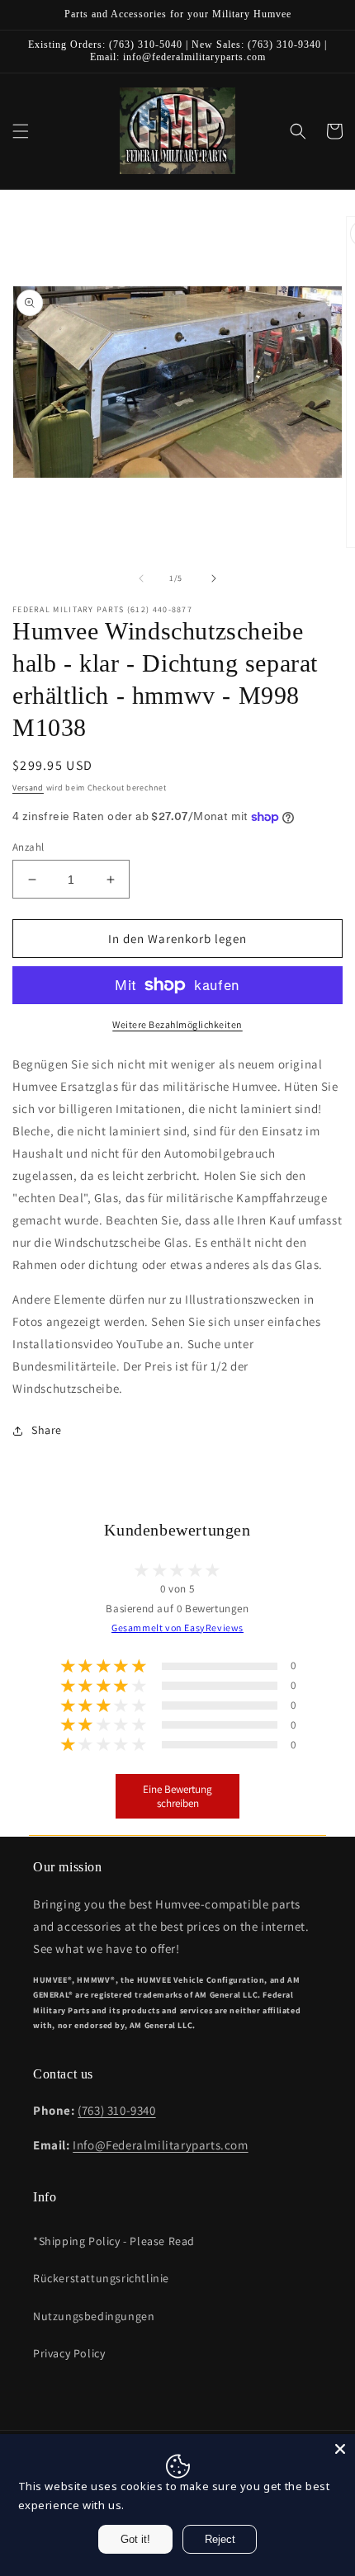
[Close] (340, 2449)
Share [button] (47, 1430)
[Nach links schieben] (141, 578)
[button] (21, 131)
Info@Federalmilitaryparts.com (160, 2145)
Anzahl (28, 847)
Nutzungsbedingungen (94, 2316)
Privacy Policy (69, 2353)
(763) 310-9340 (116, 2110)
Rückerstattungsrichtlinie (101, 2278)
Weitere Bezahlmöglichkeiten (177, 1024)
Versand (28, 788)
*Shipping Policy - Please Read (114, 2241)
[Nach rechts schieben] (214, 578)
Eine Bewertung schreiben (177, 1796)
